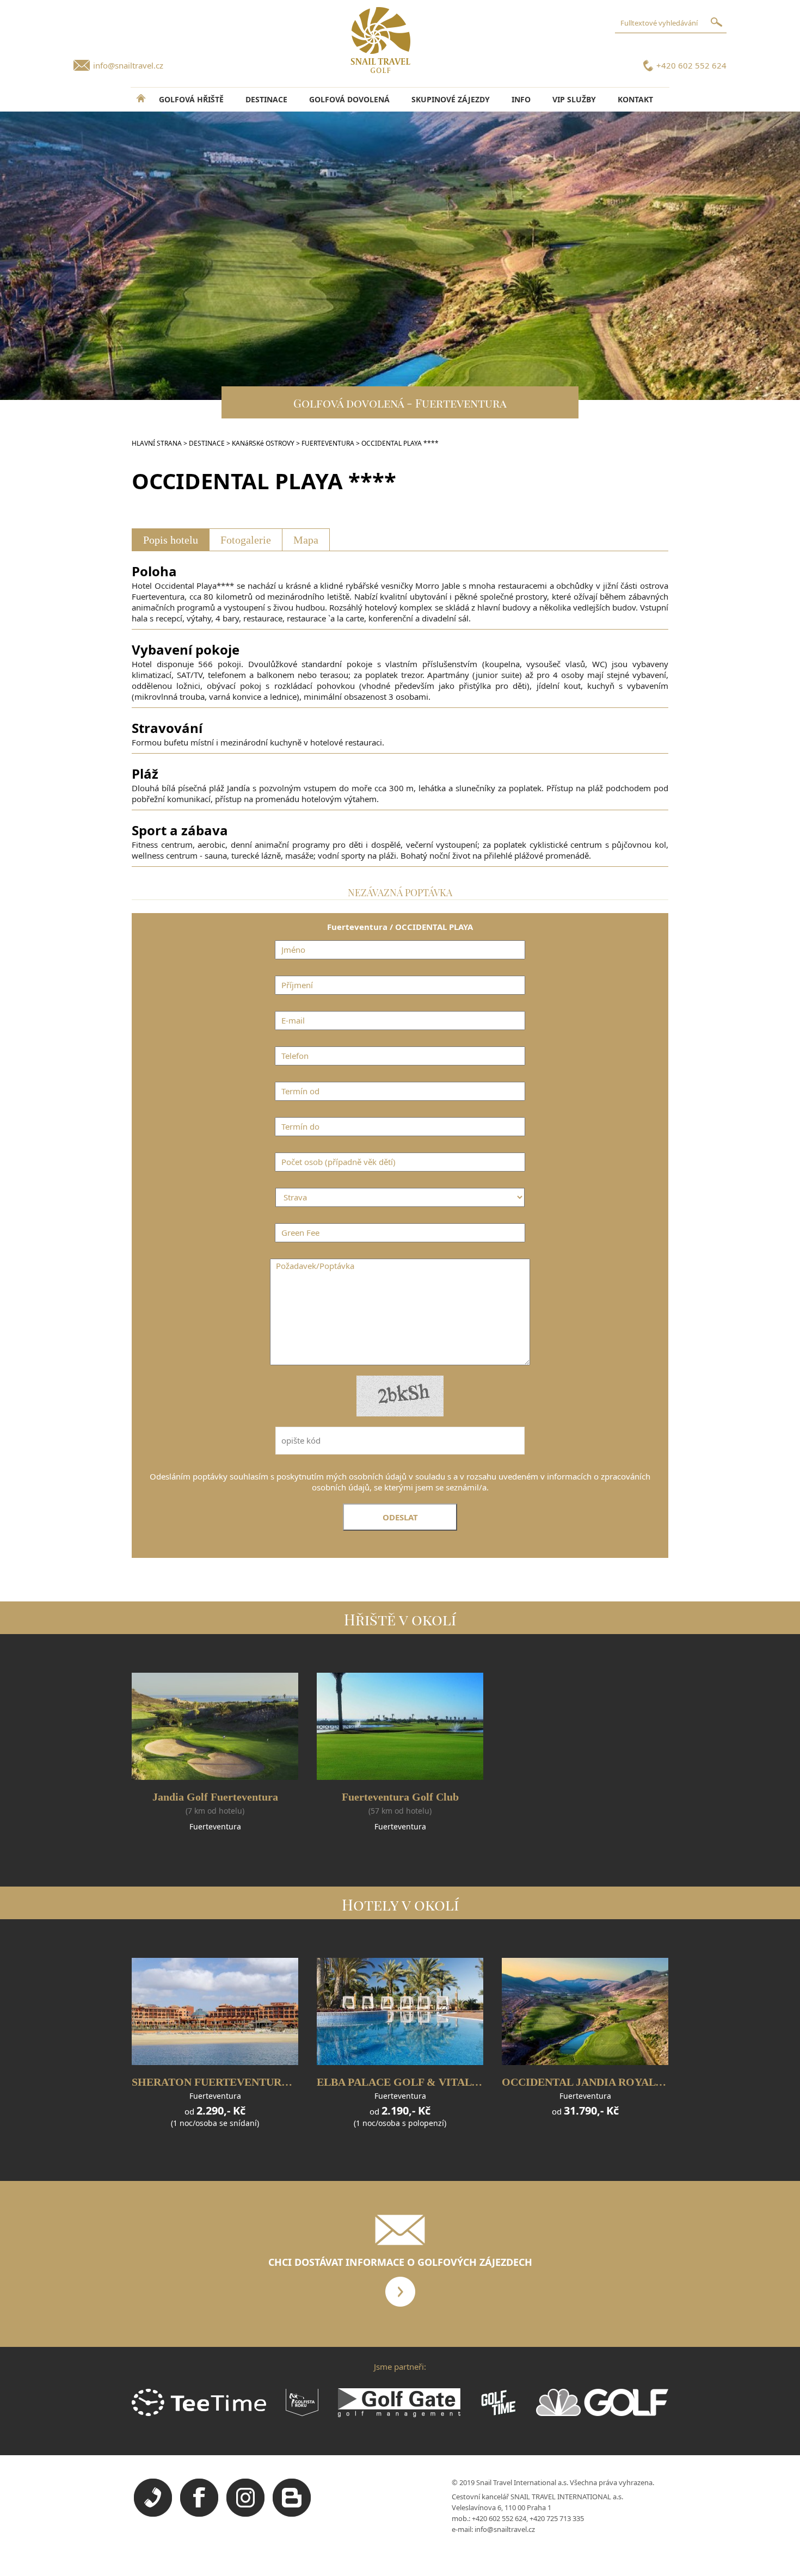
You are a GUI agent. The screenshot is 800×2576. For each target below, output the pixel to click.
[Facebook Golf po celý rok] (199, 2514)
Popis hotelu (171, 540)
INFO (521, 99)
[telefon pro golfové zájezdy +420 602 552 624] (153, 2514)
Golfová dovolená (349, 99)
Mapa (306, 540)
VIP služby (574, 99)
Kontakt (635, 99)
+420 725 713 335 (557, 2518)
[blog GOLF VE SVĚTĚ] (292, 2514)
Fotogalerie (246, 540)
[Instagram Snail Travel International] (245, 2514)
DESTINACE (266, 99)
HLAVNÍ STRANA (157, 443)
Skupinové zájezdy (451, 99)
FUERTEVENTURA (328, 443)
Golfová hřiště (191, 99)
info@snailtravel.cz (128, 65)
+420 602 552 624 (691, 65)
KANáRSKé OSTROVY (263, 443)
